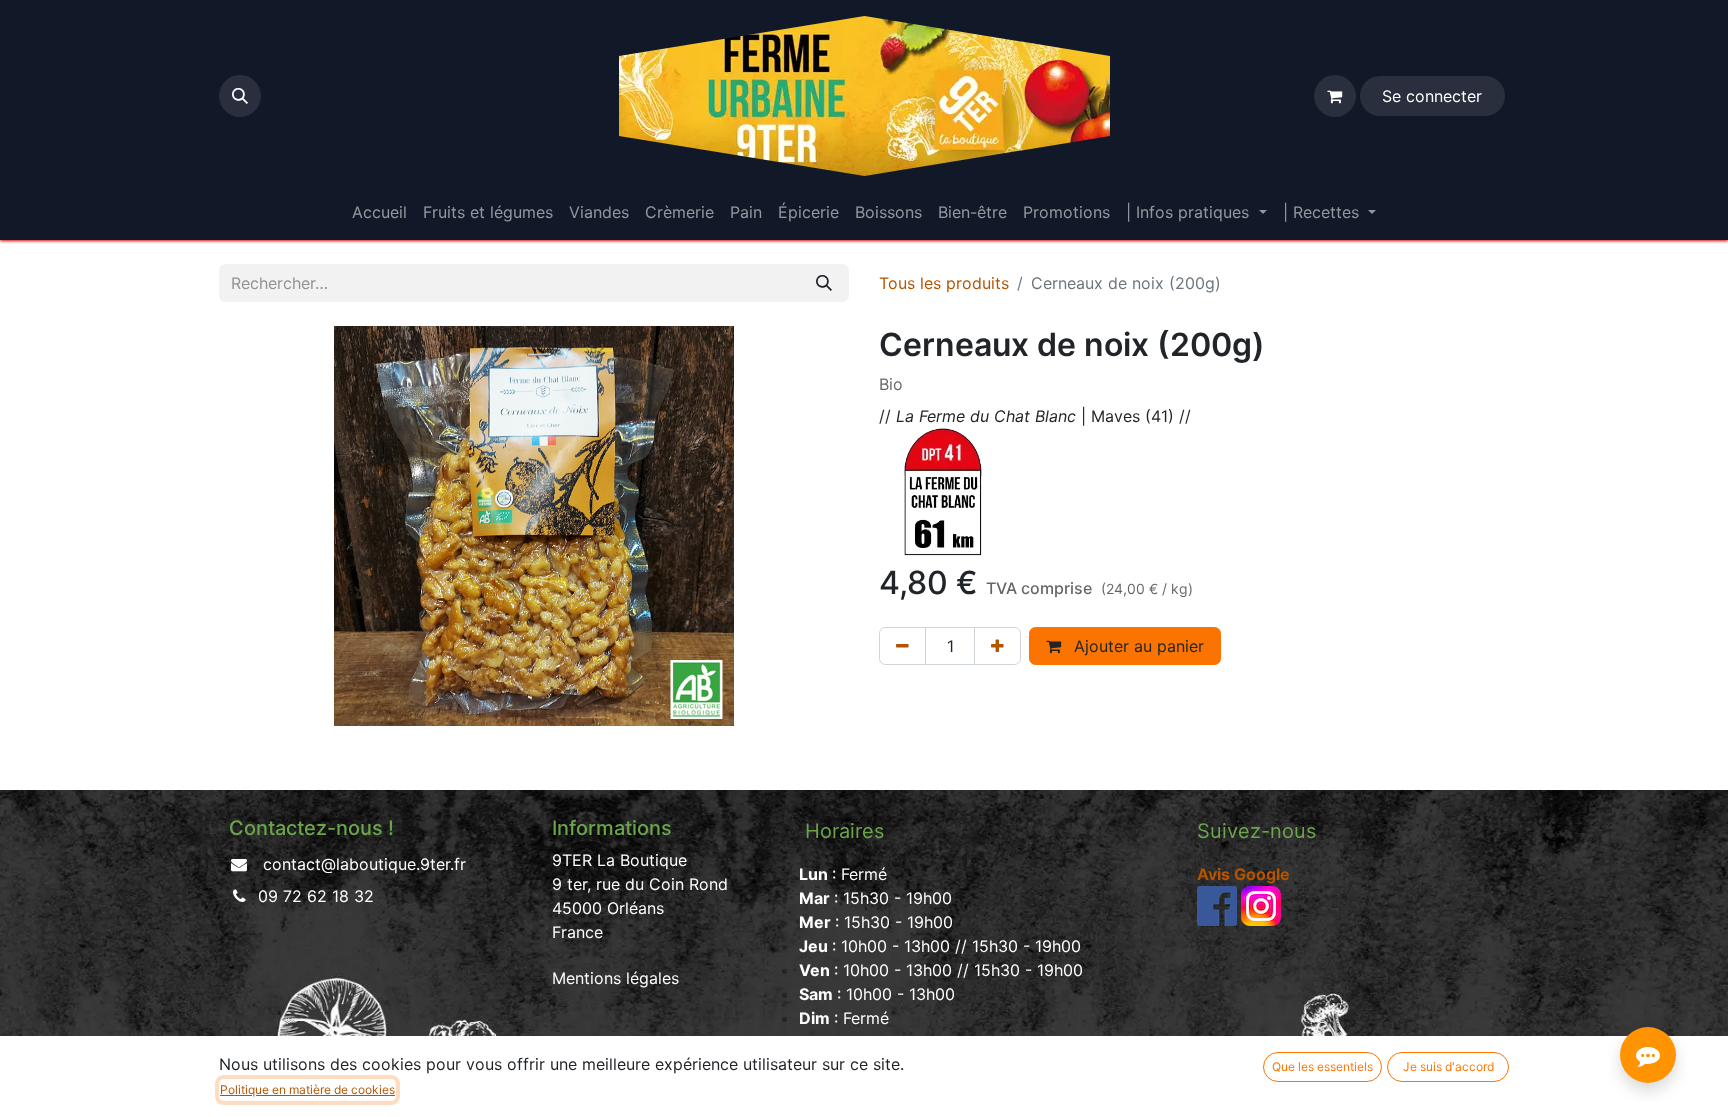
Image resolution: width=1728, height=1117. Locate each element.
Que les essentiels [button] (1322, 1066)
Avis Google (1243, 874)
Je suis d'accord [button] (1448, 1066)
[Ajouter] (997, 646)
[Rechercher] (824, 283)
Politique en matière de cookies (307, 1089)
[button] (240, 96)
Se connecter (1432, 96)
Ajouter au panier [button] (1136, 646)
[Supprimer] (902, 646)
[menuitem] (379, 212)
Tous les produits (944, 283)
